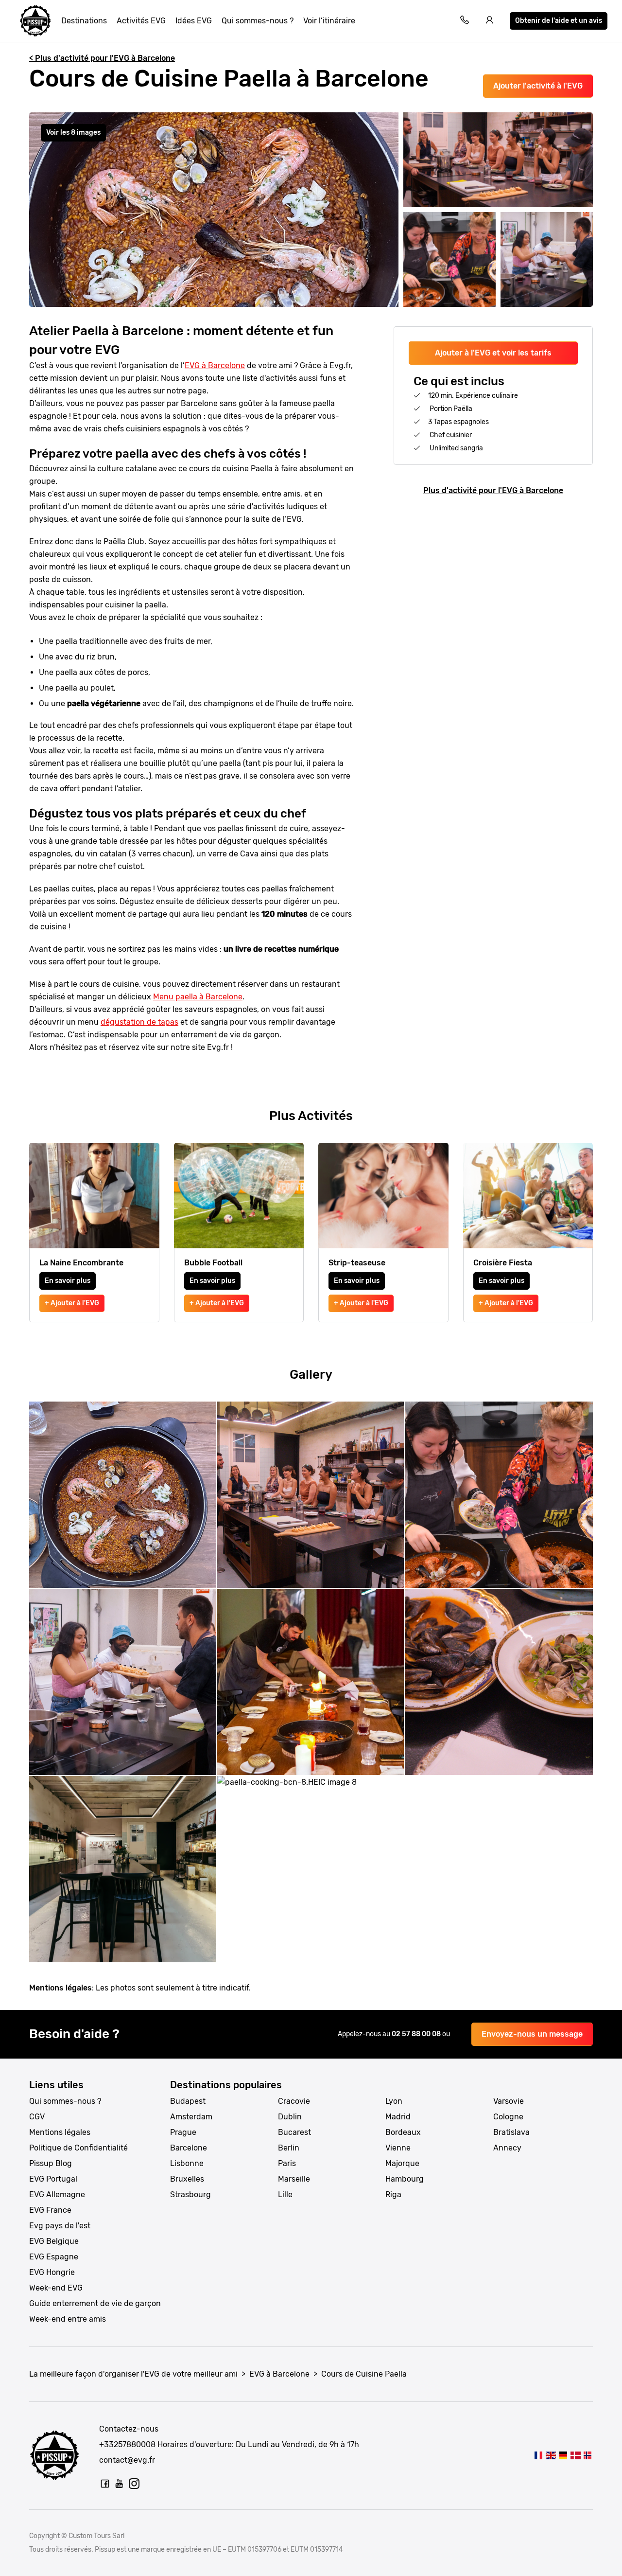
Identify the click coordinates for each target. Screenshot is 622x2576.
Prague (183, 2132)
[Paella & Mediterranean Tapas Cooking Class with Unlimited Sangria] (551, 2455)
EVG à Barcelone (215, 365)
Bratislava (511, 2132)
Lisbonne (187, 2163)
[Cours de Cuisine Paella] (538, 2455)
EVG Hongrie (52, 2272)
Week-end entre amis (68, 2319)
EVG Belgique (54, 2241)
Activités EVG (141, 21)
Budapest (188, 2101)
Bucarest (294, 2132)
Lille (285, 2194)
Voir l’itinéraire (329, 21)
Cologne (508, 2117)
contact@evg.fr (127, 2460)
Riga (393, 2194)
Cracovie (294, 2101)
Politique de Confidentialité (78, 2148)
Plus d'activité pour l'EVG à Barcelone (493, 490)
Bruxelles (187, 2179)
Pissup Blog (51, 2163)
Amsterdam (191, 2117)
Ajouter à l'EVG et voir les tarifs (493, 353)
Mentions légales (60, 2132)
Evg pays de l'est (60, 2226)
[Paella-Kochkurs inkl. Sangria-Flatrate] (563, 2455)
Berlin (289, 2148)
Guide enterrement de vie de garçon (95, 2303)
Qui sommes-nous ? (258, 21)
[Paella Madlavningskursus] (575, 2455)
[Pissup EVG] (35, 21)
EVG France (50, 2210)
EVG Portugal (53, 2179)
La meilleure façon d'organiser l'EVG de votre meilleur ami (133, 2374)
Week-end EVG (56, 2288)
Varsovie (509, 2101)
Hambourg (405, 2179)
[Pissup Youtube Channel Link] (120, 2484)
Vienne (398, 2148)
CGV (37, 2117)
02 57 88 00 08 (417, 2034)
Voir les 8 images (73, 133)
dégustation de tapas (139, 1022)
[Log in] (490, 21)
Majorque (402, 2163)
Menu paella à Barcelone (198, 997)
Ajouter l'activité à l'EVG (538, 86)
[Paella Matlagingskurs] (588, 2455)
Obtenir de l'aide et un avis (559, 21)
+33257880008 (127, 2444)
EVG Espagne (54, 2257)
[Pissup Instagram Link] (134, 2484)
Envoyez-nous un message (532, 2034)
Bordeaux (403, 2132)
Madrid (398, 2117)
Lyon (394, 2101)
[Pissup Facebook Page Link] (105, 2484)
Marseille (294, 2179)
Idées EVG (194, 21)
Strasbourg (190, 2194)
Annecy (507, 2148)
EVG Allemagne (57, 2194)
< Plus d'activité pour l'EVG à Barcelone (102, 58)
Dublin (290, 2117)
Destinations (84, 21)
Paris (287, 2163)
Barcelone (189, 2148)
